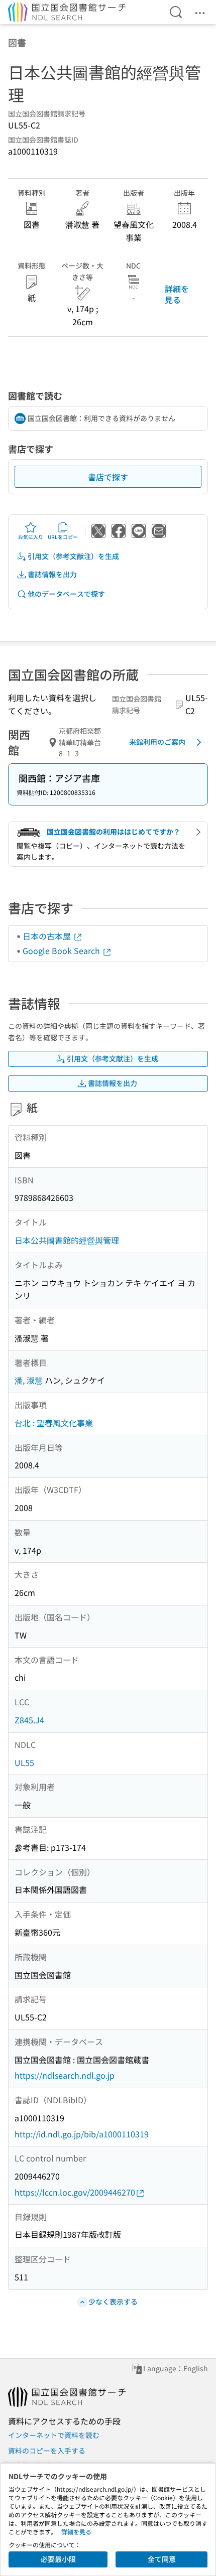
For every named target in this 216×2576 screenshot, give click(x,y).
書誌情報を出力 (52, 574)
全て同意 (162, 2559)
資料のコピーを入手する (47, 2451)
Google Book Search (62, 951)
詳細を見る (177, 294)
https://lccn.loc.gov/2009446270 (75, 2192)
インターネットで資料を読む (54, 2435)
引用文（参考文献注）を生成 (73, 556)
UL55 (24, 1762)
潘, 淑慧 (29, 1380)
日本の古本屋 (48, 936)
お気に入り (31, 537)
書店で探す (108, 477)
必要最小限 (58, 2559)
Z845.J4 (29, 1720)
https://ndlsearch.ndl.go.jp (65, 2075)
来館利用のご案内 (157, 742)
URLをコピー (63, 537)
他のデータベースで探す (66, 594)
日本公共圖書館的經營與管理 (67, 1240)
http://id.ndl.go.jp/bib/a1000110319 (82, 2134)
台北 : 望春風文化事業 (54, 1423)
